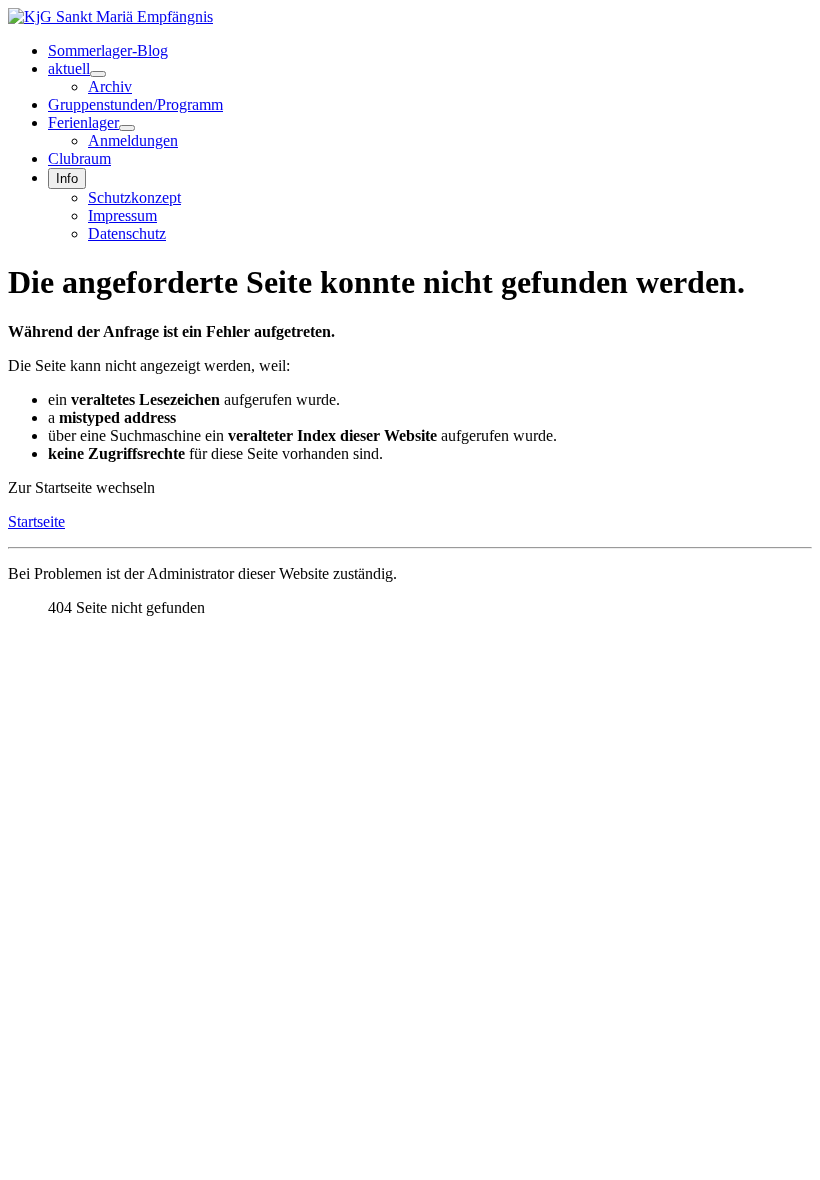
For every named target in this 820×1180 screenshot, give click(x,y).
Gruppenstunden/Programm (135, 104)
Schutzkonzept (134, 197)
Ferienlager (83, 122)
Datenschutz (127, 233)
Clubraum (79, 158)
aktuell (69, 68)
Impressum (122, 215)
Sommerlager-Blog (108, 50)
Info (67, 178)
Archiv (110, 86)
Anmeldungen (133, 140)
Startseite (36, 521)
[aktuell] (98, 74)
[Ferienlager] (127, 128)
